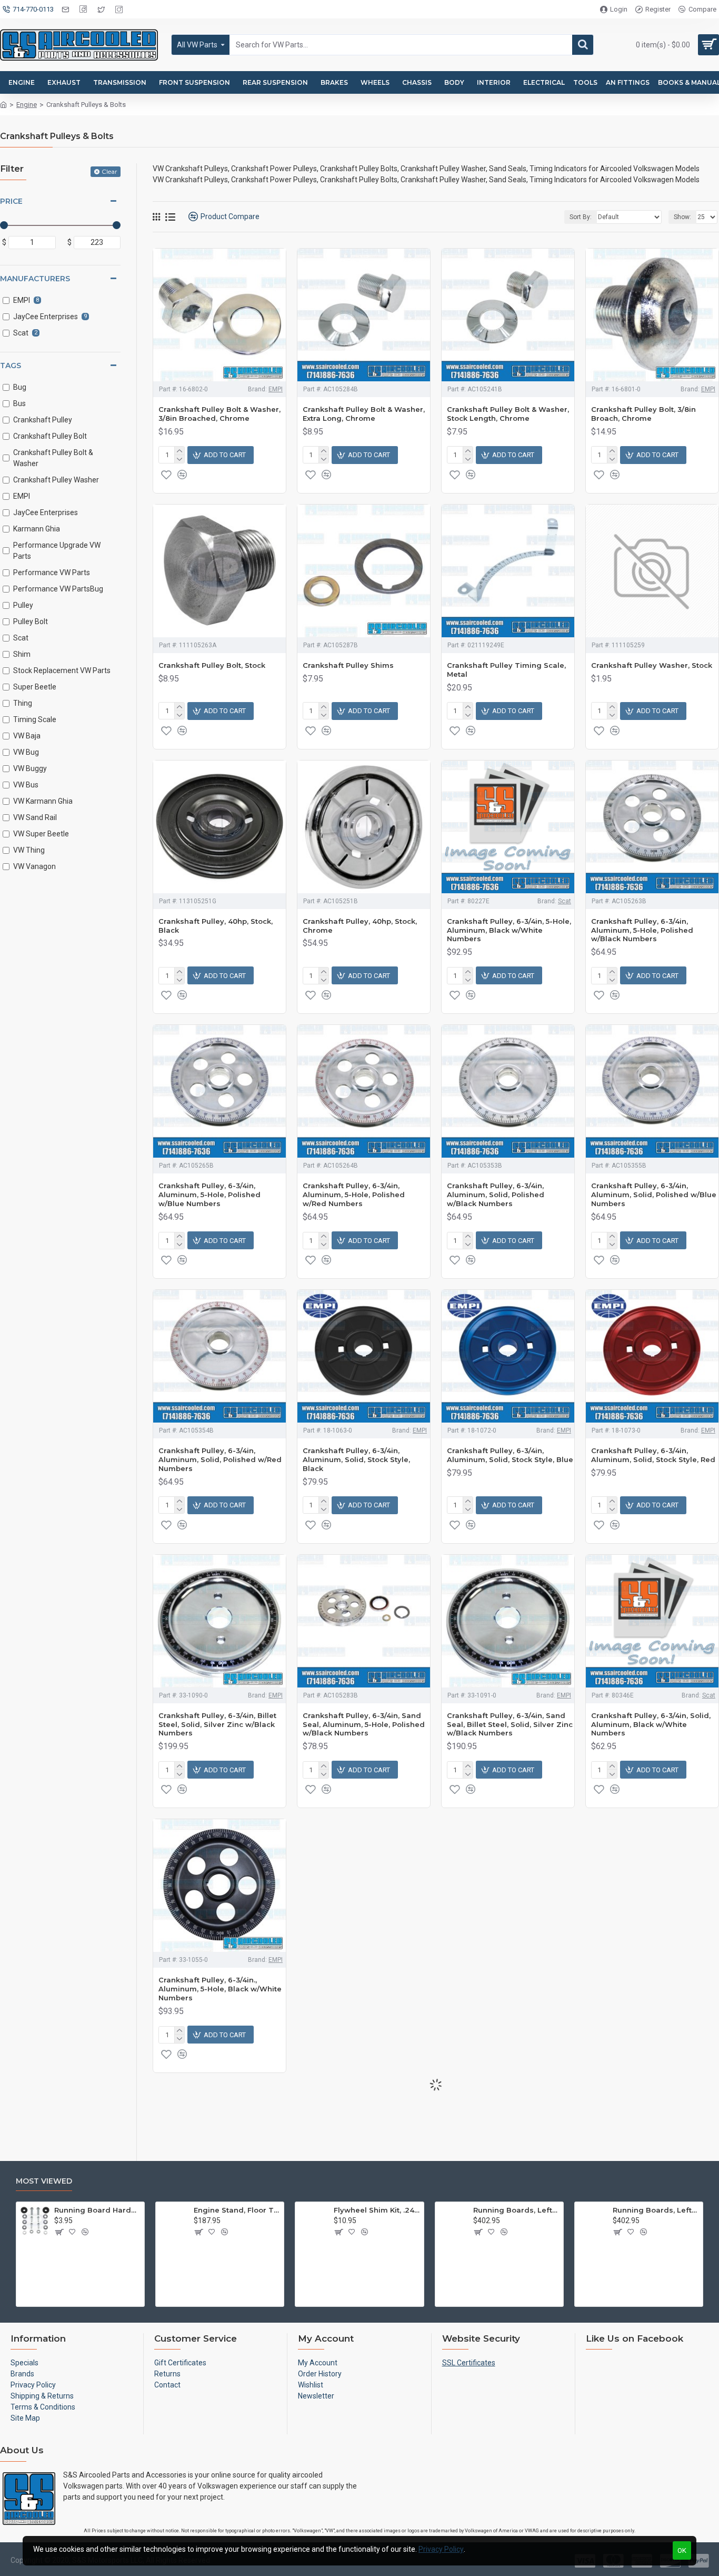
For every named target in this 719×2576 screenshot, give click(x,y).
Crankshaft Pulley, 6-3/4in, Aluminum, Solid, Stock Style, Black (356, 1459)
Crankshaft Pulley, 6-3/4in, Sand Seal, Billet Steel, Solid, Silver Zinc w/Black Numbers (510, 1724)
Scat (565, 901)
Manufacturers (35, 279)
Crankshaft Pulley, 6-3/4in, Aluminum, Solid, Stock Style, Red (653, 1455)
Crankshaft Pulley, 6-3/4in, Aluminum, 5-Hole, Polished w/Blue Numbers (209, 1195)
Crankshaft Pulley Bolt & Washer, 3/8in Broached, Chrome (219, 414)
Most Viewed (44, 2181)
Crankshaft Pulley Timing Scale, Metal (506, 670)
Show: (682, 217)
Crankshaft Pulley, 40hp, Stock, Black (216, 926)
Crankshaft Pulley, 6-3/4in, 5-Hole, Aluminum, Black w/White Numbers (509, 930)
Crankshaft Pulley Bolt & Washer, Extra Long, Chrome (364, 414)
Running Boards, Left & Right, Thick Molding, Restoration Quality (516, 2210)
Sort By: (581, 217)
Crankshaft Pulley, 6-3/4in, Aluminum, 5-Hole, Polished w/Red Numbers (354, 1195)
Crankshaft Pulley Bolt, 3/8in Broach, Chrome (643, 414)
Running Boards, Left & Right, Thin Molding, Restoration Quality (656, 2210)
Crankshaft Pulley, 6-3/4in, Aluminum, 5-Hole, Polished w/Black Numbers (642, 930)
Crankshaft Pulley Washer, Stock (652, 665)
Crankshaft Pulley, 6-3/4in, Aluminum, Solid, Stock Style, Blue (510, 1455)
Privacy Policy (441, 2549)
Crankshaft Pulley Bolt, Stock (212, 665)
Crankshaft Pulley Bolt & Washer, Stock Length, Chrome (508, 414)
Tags (11, 366)
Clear (109, 171)
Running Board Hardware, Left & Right (97, 2210)
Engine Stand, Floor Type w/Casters (237, 2210)
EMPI (276, 389)
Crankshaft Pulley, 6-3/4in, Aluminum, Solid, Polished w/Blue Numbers (654, 1195)
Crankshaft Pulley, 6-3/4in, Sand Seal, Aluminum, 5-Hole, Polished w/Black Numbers (364, 1724)
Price (11, 201)
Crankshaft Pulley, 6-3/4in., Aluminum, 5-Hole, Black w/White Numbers (220, 1989)
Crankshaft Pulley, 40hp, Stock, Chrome (360, 926)
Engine (27, 105)
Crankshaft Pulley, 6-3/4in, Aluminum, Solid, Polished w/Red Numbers (220, 1459)
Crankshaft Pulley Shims (348, 665)
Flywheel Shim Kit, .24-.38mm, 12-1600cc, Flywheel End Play (377, 2210)
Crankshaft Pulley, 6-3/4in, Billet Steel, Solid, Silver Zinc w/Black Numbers (217, 1724)
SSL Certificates (469, 2363)
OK (682, 2550)
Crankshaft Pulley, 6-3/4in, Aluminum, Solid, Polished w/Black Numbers (496, 1195)
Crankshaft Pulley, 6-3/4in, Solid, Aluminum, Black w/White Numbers (651, 1724)
